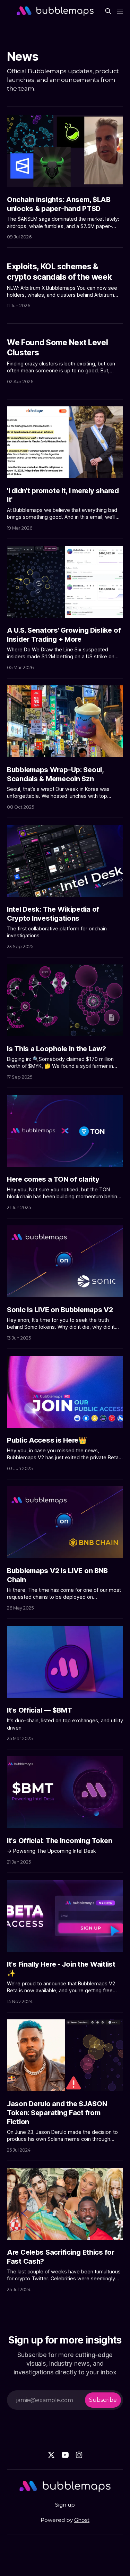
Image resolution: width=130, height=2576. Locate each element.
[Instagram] (79, 2455)
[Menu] (120, 11)
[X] (51, 2455)
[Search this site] (108, 11)
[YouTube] (65, 2455)
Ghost (82, 2520)
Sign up (65, 2505)
